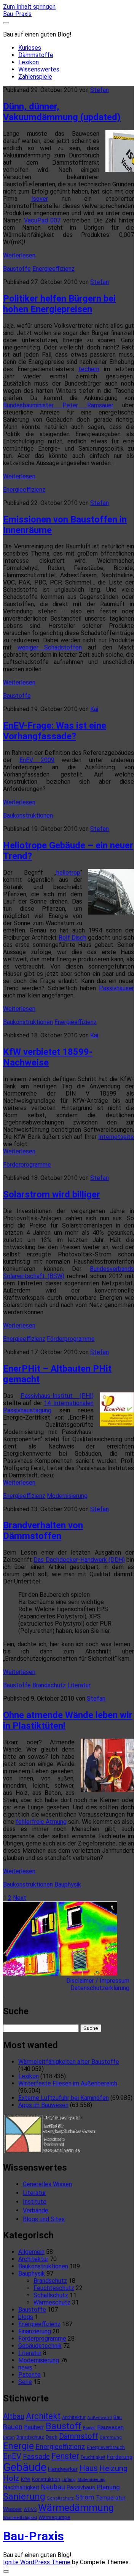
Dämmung (111, 2437)
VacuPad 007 (42, 220)
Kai (94, 709)
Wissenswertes (39, 69)
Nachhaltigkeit (21, 2487)
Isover (40, 199)
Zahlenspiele (35, 77)
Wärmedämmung (76, 2508)
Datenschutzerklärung (102, 1988)
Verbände (36, 2210)
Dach (52, 2437)
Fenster (65, 2456)
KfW (26, 2479)
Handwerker (63, 2469)
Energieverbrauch (106, 2447)
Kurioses (30, 48)
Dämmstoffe (36, 55)
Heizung (113, 2468)
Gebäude (25, 2467)
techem (89, 369)
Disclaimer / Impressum (100, 1981)
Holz (11, 2478)
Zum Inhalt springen (29, 7)
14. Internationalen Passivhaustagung (48, 1407)
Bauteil (89, 2428)
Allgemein (31, 2252)
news (25, 2367)
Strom (85, 2497)
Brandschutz (49, 1685)
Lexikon (29, 62)
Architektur (33, 2259)
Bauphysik (68, 1884)
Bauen (13, 2427)
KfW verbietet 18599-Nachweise (48, 1057)
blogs (26, 2317)
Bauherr (34, 2427)
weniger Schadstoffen (50, 647)
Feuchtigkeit (93, 2457)
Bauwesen (110, 2427)
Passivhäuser (116, 988)
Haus (88, 2468)
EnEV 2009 (37, 760)
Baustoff (64, 2426)
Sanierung (24, 2497)
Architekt (43, 2416)
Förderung (120, 2457)
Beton (9, 2437)
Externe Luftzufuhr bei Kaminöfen (64, 2098)
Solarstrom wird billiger (52, 1194)
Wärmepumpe (54, 2517)
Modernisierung (67, 1496)
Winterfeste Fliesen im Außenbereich (68, 2083)
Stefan (100, 90)
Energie (18, 2446)
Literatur (79, 1685)
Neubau (53, 2487)
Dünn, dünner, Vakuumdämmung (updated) (62, 112)
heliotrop (68, 873)
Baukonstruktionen (28, 816)
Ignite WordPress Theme (37, 2562)
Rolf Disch (72, 938)
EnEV (12, 2456)
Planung (108, 2487)
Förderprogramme (27, 1165)
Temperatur (111, 2498)
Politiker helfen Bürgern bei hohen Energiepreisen (59, 304)
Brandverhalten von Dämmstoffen (43, 1531)
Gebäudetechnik (40, 2346)
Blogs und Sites (44, 2219)
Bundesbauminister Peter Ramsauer (58, 405)
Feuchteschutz (54, 2288)
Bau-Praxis (17, 14)
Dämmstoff (79, 2436)
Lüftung (69, 2480)
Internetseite (116, 1137)
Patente (29, 2375)
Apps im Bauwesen (43, 2105)
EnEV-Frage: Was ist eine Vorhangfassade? (55, 731)
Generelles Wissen (47, 2184)
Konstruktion (46, 2479)
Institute (35, 2202)
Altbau (14, 2416)
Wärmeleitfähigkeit (20, 2518)
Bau (118, 2417)
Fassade (36, 2457)
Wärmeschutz (52, 2302)
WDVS (30, 2509)
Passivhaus (81, 2487)
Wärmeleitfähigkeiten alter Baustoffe (69, 2062)
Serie (25, 2382)
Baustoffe (17, 269)
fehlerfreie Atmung (41, 1822)
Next (20, 1898)
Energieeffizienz (53, 269)
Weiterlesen (19, 255)
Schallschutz (51, 2295)
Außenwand (100, 2417)
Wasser (13, 2509)
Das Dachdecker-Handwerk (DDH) (79, 1560)
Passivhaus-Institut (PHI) (57, 1396)
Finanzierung (35, 2331)
